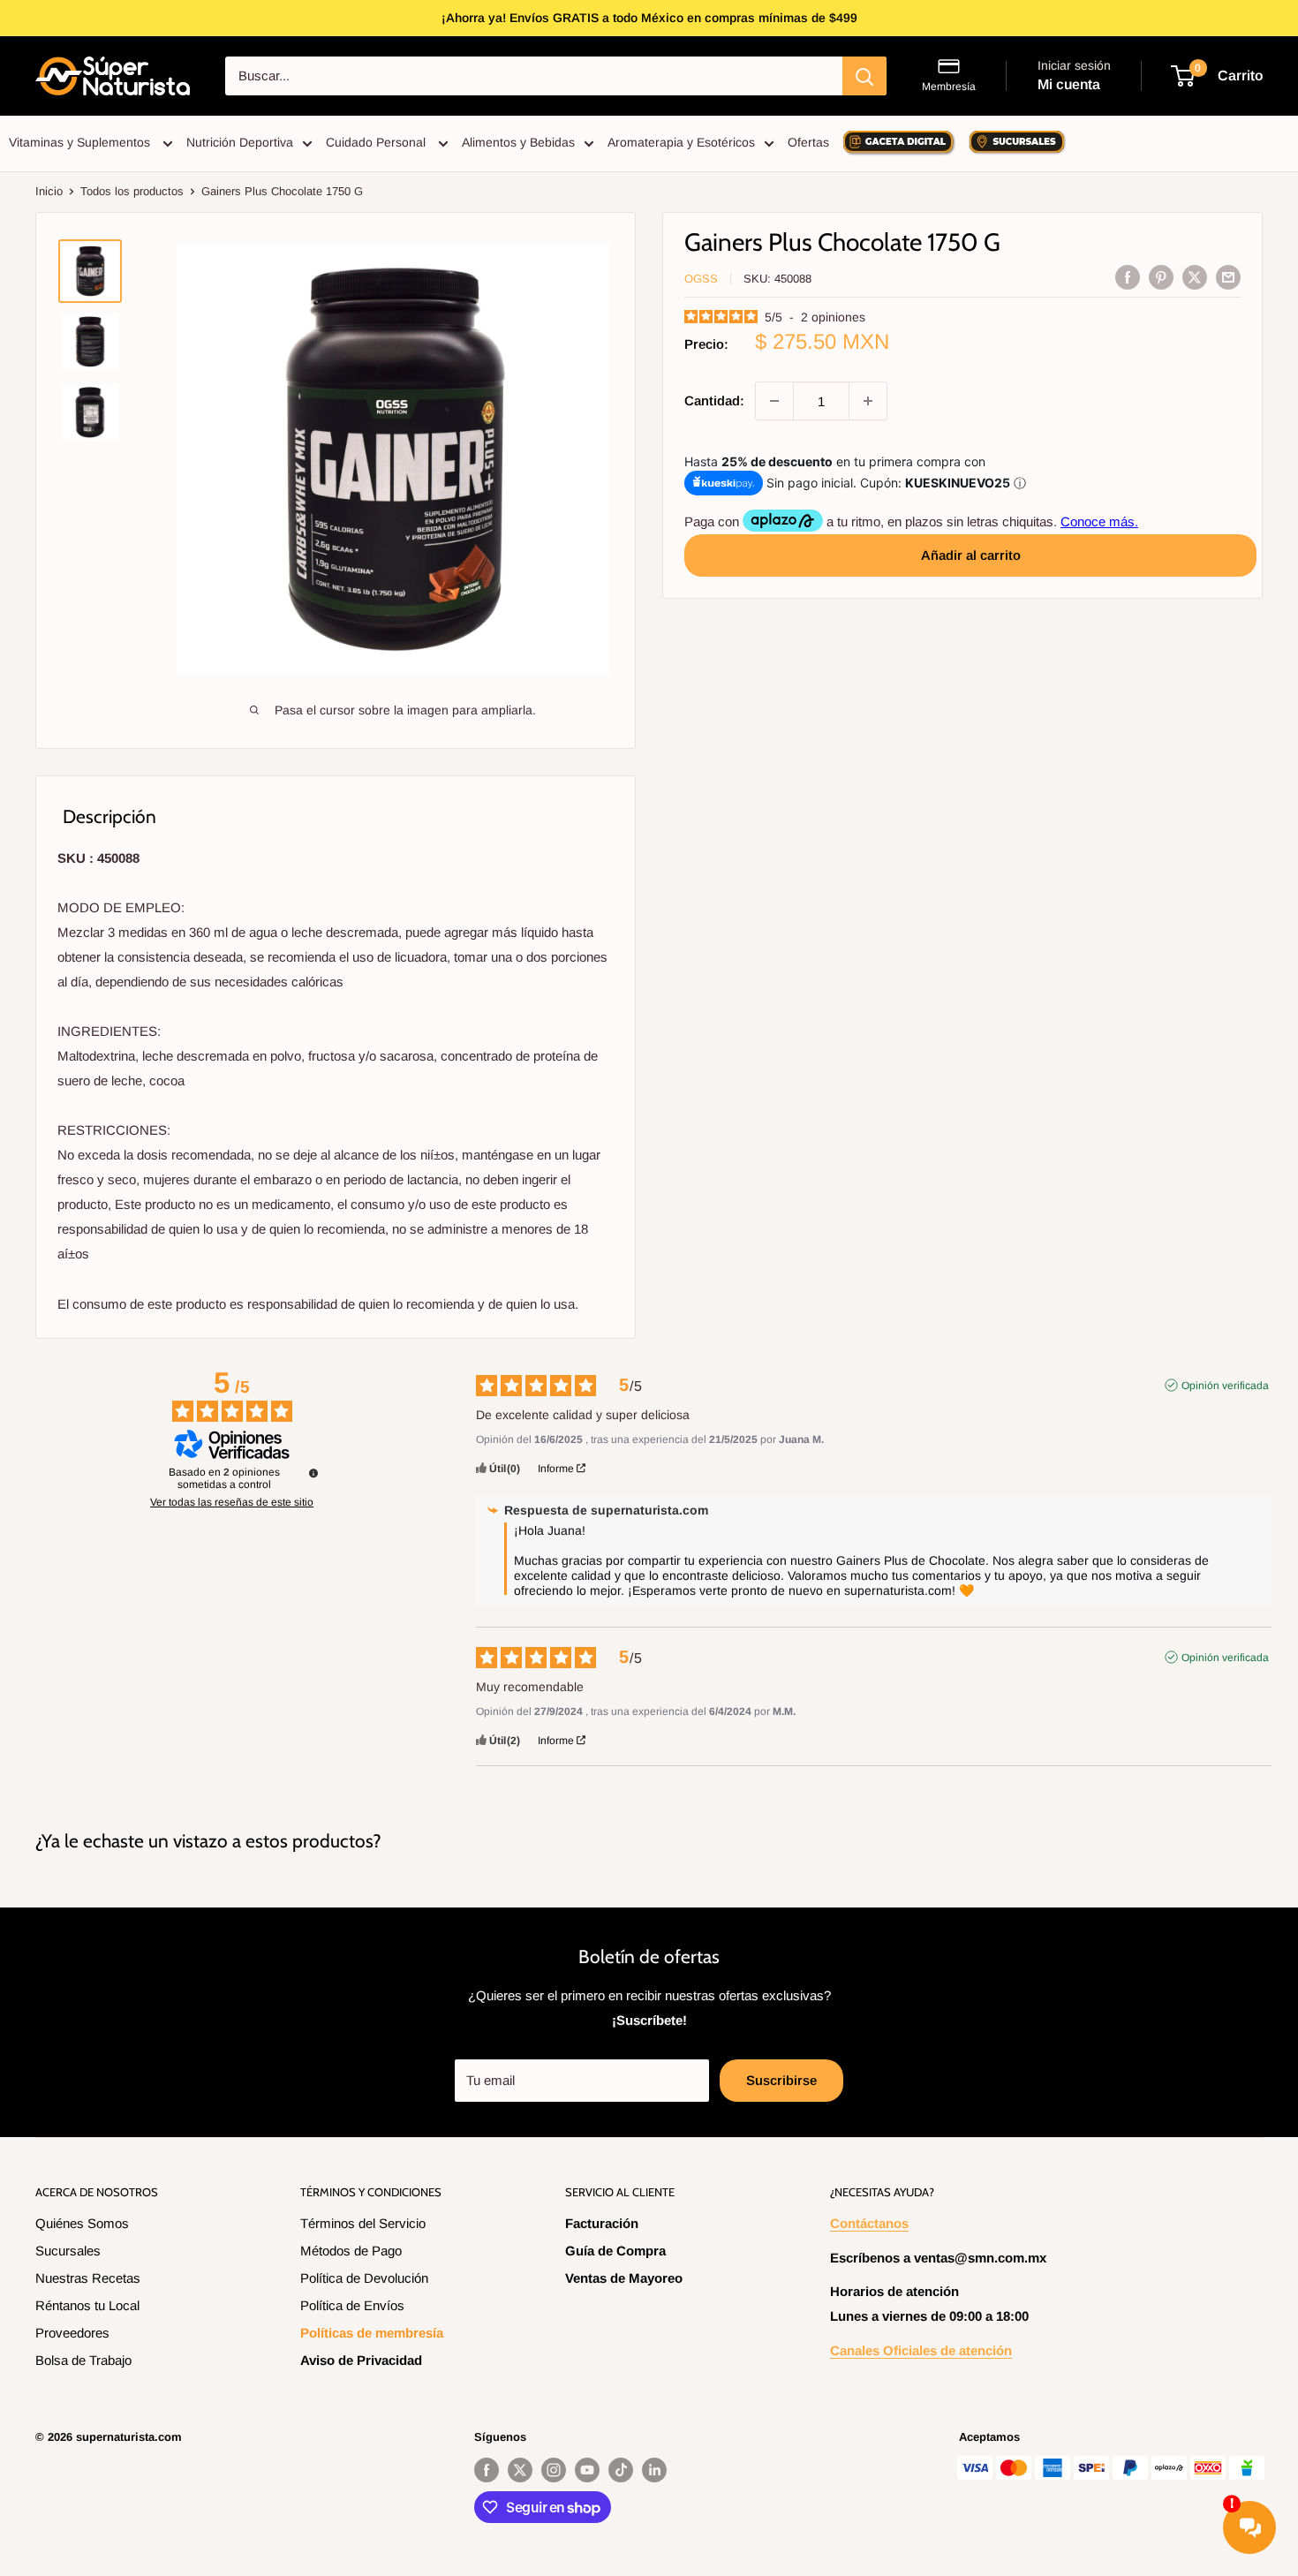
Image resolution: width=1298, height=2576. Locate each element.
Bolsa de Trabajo (83, 2360)
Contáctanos (869, 2223)
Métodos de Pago (351, 2251)
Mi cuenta (1069, 84)
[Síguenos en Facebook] (487, 2470)
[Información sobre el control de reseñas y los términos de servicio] (313, 1473)
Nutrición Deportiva (240, 142)
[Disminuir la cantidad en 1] (774, 401)
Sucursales (68, 2251)
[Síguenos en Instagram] (554, 2470)
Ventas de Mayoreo (624, 2278)
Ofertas (808, 142)
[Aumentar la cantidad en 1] (868, 401)
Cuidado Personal (377, 142)
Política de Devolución (364, 2278)
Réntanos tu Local (87, 2305)
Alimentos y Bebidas (518, 142)
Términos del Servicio (363, 2223)
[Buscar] (864, 76)
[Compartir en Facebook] (1128, 277)
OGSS (701, 279)
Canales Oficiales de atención (921, 2350)
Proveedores (72, 2333)
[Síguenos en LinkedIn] (654, 2470)
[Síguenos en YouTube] (587, 2470)
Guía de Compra (615, 2251)
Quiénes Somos (82, 2223)
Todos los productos (132, 191)
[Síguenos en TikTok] (621, 2470)
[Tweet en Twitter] (1195, 277)
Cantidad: (714, 400)
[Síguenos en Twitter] (520, 2470)
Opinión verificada (1225, 1386)
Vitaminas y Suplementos (81, 142)
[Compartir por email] (1228, 277)
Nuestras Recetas (88, 2278)
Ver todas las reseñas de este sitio (232, 1502)
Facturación (602, 2223)
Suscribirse (781, 2080)
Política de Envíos (352, 2305)
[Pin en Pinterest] (1161, 277)
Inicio (49, 191)
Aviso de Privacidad (361, 2360)
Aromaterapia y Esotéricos (681, 142)
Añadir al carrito (971, 554)
